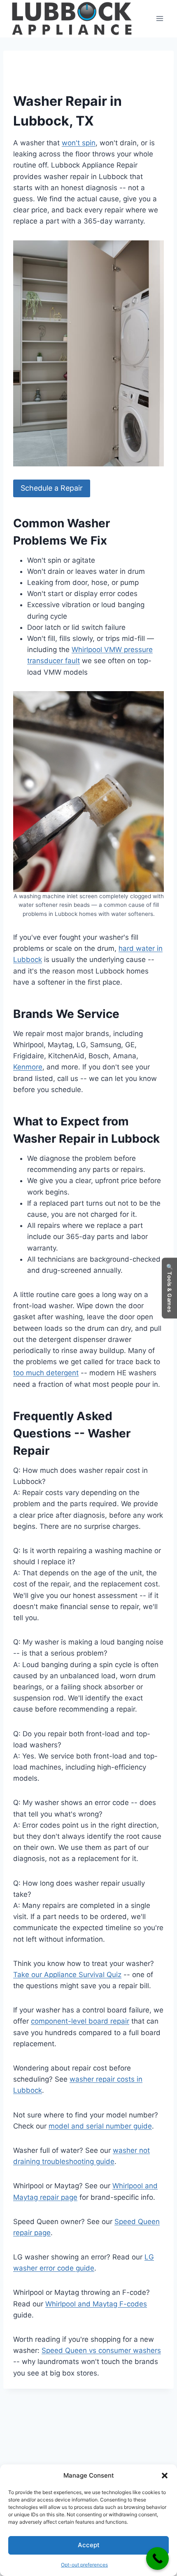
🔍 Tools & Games (170, 1288)
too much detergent (46, 1373)
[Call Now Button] (157, 2559)
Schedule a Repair (52, 488)
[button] (165, 2476)
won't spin (79, 143)
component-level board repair (80, 2021)
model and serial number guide (100, 2126)
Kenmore (28, 1067)
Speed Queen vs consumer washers (101, 2350)
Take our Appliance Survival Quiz (67, 1975)
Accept (89, 2545)
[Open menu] (160, 19)
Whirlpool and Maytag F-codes (96, 2304)
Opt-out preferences (84, 2565)
